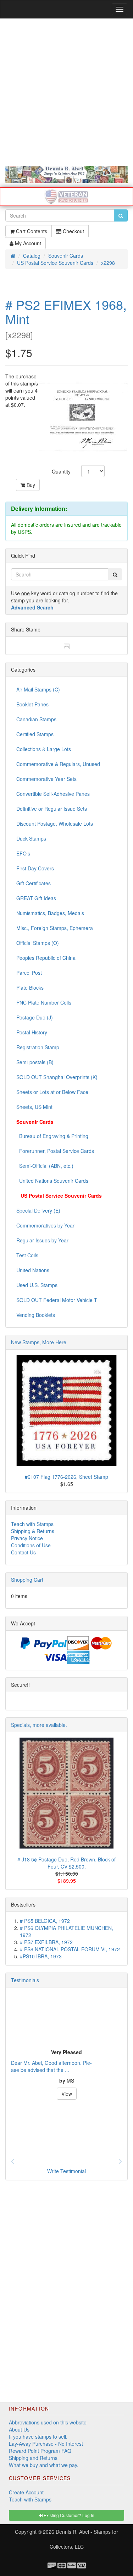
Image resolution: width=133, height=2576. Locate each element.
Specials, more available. (39, 1725)
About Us (19, 2429)
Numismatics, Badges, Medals (50, 913)
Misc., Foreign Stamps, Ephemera (55, 928)
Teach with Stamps (32, 1524)
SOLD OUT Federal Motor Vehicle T (57, 1300)
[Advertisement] (66, 92)
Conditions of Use (31, 1545)
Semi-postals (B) (35, 1062)
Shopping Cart (27, 1580)
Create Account (26, 2492)
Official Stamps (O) (38, 943)
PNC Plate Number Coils (44, 1002)
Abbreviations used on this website (48, 2422)
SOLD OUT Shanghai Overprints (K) (57, 1077)
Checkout (73, 231)
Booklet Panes (32, 704)
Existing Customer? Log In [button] (68, 2515)
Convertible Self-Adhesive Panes (53, 794)
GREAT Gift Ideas (36, 898)
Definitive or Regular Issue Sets (52, 809)
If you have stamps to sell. (38, 2436)
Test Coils (27, 1255)
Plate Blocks (30, 988)
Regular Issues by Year (42, 1240)
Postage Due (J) (35, 1017)
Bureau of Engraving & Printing (52, 1136)
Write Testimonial (66, 2171)
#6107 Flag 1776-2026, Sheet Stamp (66, 1477)
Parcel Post (29, 973)
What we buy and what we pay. (44, 2465)
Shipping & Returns (33, 1531)
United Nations (33, 1270)
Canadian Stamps (36, 719)
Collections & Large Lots (44, 749)
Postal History (32, 1032)
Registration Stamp (38, 1047)
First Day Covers (35, 868)
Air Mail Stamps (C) (38, 689)
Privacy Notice (27, 1538)
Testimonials (25, 1980)
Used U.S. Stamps (37, 1285)
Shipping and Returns (33, 2458)
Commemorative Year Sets (46, 779)
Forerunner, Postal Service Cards (55, 1151)
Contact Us (23, 1552)
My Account (27, 243)
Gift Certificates (34, 883)
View (67, 2094)
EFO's (23, 853)
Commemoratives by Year (45, 1225)
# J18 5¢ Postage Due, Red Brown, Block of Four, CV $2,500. (66, 1863)
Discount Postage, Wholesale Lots (55, 824)
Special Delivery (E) (38, 1210)
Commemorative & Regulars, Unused (58, 764)
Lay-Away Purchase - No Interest (46, 2444)
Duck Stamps (31, 838)
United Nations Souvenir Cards (52, 1181)
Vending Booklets (36, 1315)
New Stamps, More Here (39, 1342)
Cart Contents (31, 231)
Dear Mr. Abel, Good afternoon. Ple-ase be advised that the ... (51, 2066)
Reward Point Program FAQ (40, 2451)
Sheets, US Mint (34, 1107)
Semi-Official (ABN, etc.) (45, 1166)
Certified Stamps (35, 734)
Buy (30, 485)
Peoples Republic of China (46, 958)
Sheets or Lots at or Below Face (52, 1092)
